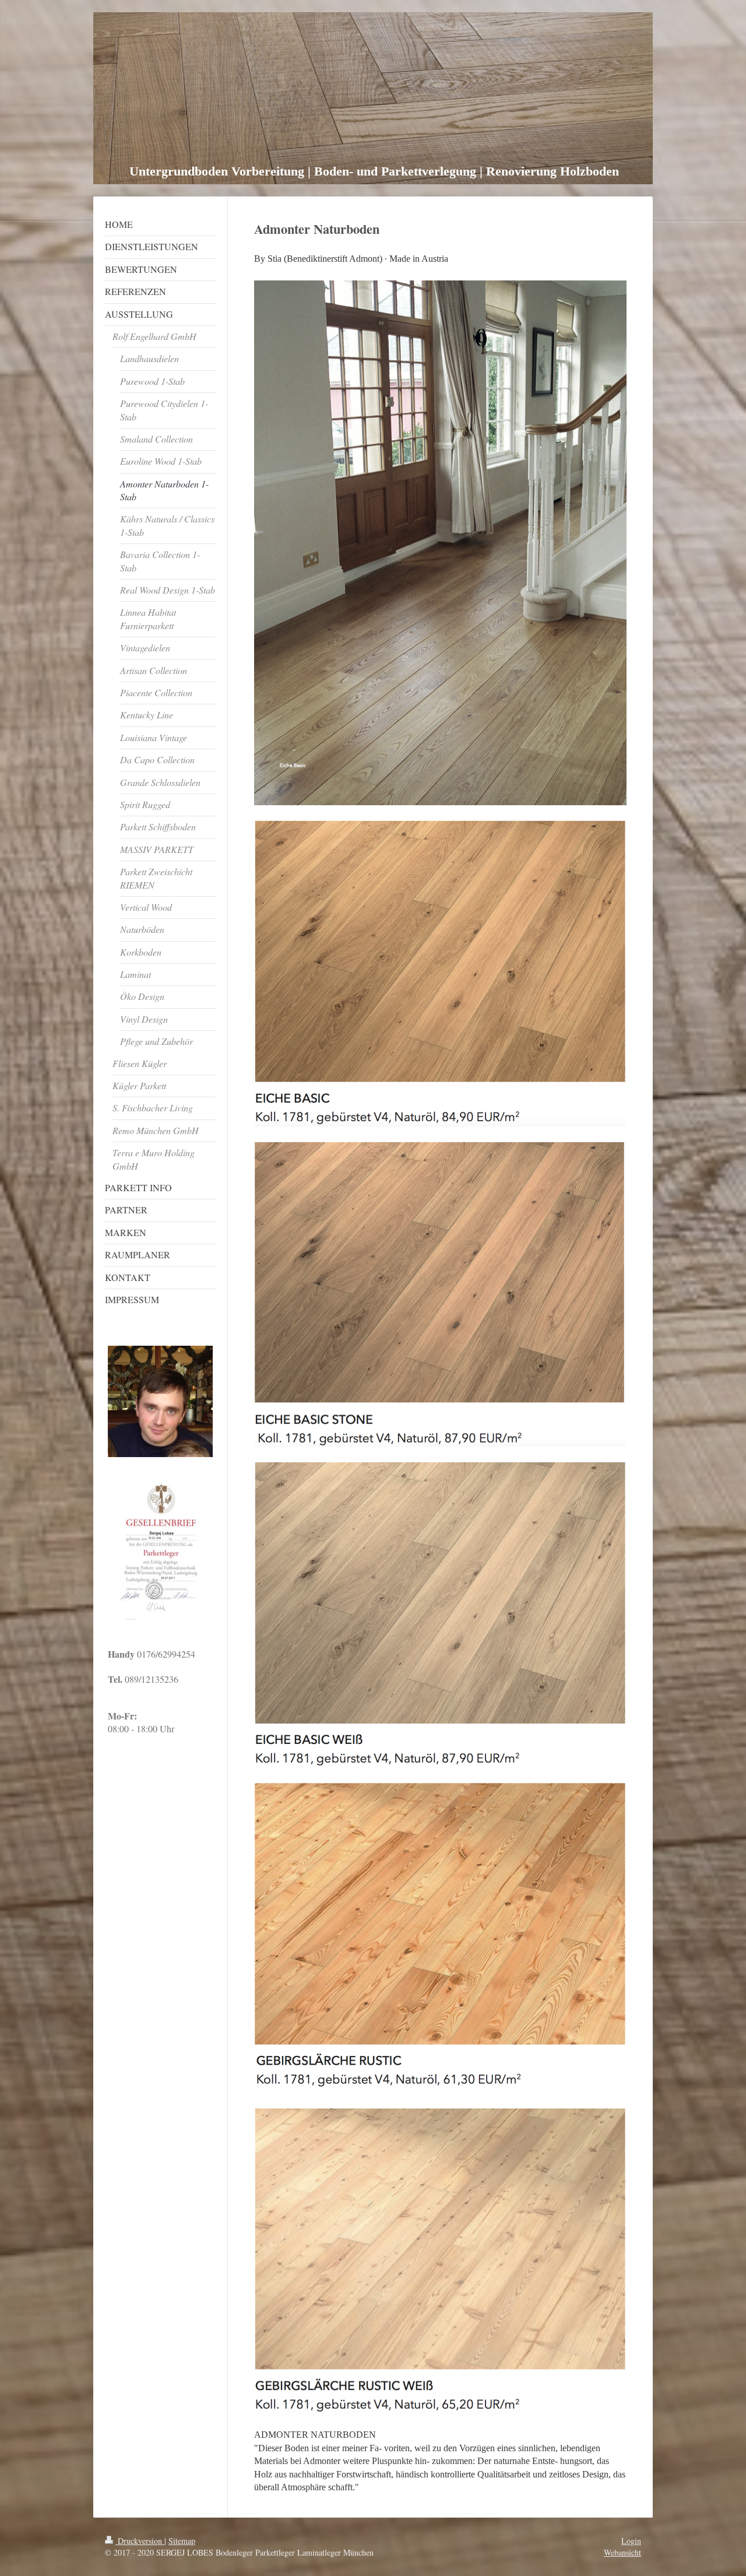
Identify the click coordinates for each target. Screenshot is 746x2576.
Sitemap (182, 2541)
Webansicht (622, 2552)
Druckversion (140, 2541)
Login (631, 2541)
